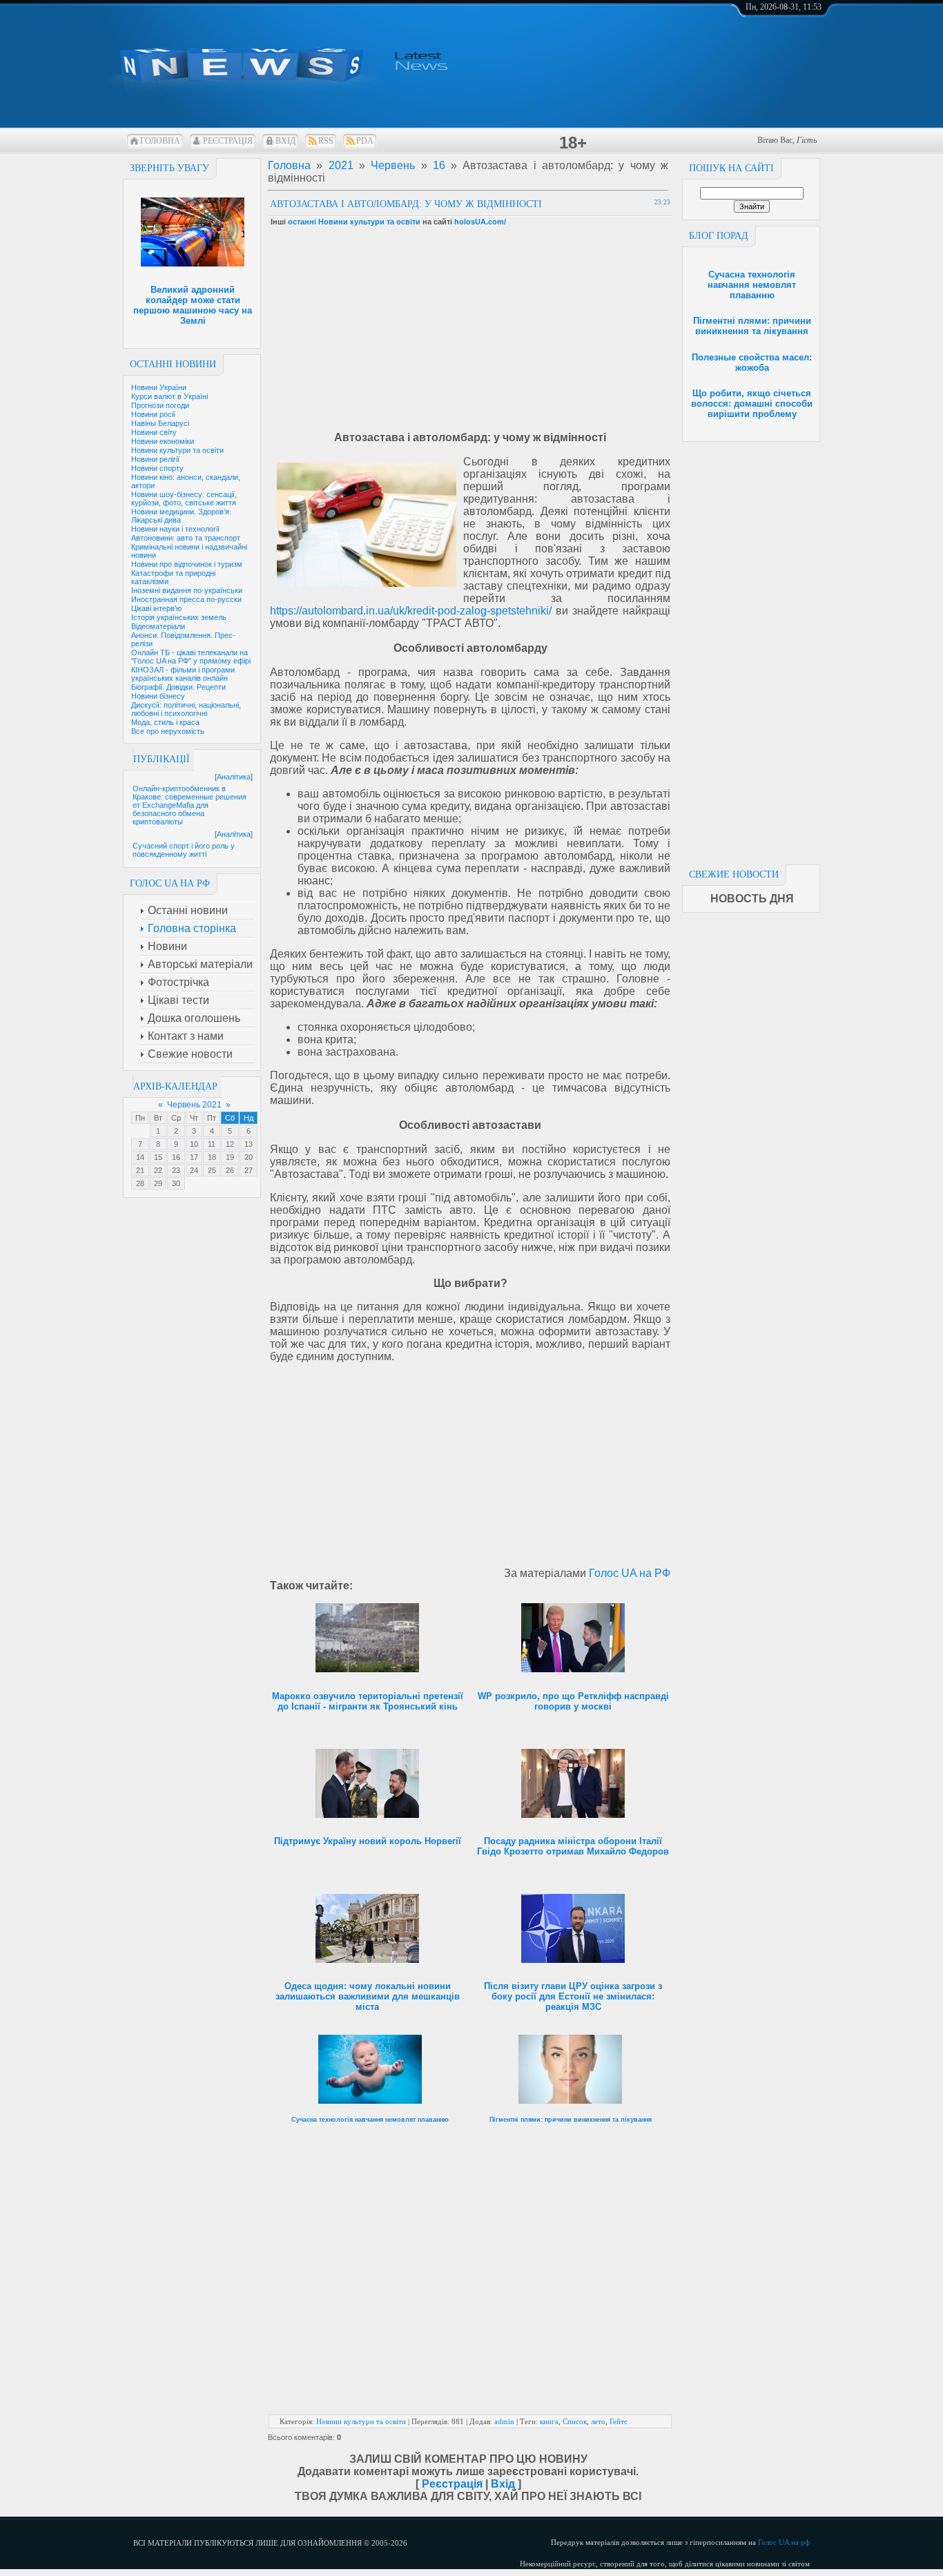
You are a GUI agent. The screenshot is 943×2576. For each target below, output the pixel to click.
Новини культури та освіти (177, 450)
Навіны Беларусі (160, 423)
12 (230, 1144)
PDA (365, 141)
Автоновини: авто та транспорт (186, 538)
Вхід (285, 141)
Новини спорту (157, 468)
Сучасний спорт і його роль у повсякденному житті (184, 850)
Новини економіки (163, 441)
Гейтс (619, 2421)
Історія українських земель (179, 617)
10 (194, 1144)
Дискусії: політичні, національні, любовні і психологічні (186, 709)
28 (140, 1183)
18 (212, 1157)
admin (504, 2421)
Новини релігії (155, 459)
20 (249, 1157)
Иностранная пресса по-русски (186, 599)
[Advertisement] (751, 649)
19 (230, 1157)
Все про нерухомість (168, 731)
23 (176, 1170)
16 (176, 1157)
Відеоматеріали (158, 626)
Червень (393, 165)
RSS (326, 141)
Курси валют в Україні (169, 396)
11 (212, 1144)
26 (230, 1170)
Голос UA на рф (784, 2542)
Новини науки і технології (175, 529)
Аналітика (234, 777)
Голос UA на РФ (630, 1573)
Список (575, 2421)
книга (549, 2421)
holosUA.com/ (480, 222)
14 (140, 1157)
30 (176, 1183)
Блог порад (719, 236)
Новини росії (153, 414)
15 (158, 1157)
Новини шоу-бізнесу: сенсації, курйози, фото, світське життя (184, 498)
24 (194, 1170)
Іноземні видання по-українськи (187, 590)
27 (249, 1170)
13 (249, 1144)
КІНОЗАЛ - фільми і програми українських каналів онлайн (183, 674)
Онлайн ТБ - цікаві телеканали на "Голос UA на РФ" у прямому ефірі (191, 657)
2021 (341, 165)
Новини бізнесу (158, 696)
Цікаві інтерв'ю (156, 608)
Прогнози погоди (160, 405)
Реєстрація (228, 141)
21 (140, 1170)
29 (158, 1183)
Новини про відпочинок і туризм (187, 564)
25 (212, 1170)
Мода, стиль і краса (165, 722)
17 (194, 1157)
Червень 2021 (194, 1105)
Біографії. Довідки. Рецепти (178, 687)
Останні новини (173, 364)
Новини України (159, 387)
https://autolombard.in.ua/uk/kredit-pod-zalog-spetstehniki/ (411, 611)
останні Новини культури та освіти (354, 222)
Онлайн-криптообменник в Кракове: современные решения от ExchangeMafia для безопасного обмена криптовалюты (189, 805)
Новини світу (154, 432)
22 (158, 1170)
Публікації (162, 759)
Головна (160, 141)
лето (598, 2421)
